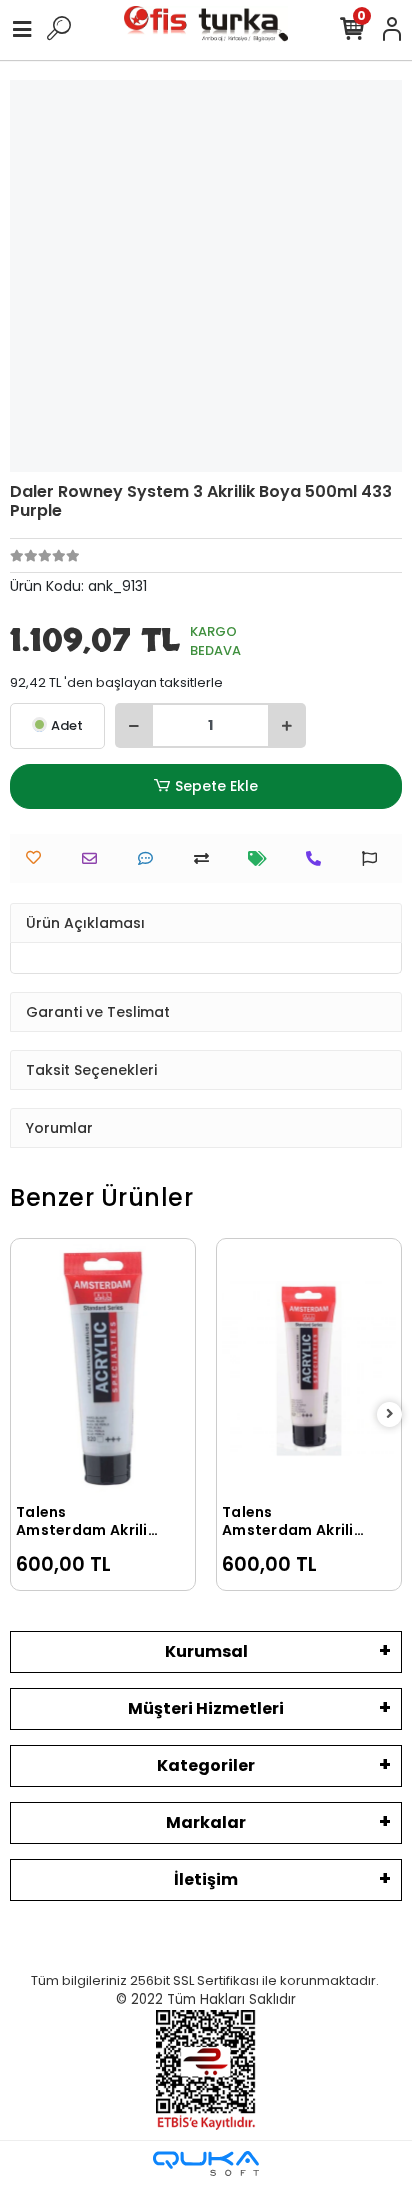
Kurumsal (206, 1651)
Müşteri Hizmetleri (206, 1708)
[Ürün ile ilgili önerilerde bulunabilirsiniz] (374, 858)
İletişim (206, 1879)
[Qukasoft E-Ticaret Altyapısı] (206, 2163)
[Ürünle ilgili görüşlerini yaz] (150, 858)
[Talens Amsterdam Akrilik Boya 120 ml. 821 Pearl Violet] (309, 1368)
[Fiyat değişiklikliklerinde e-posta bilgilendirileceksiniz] (262, 858)
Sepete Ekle (216, 786)
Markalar (206, 1822)
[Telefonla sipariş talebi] (318, 858)
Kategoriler (206, 1765)
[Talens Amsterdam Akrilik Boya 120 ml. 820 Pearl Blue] (103, 1368)
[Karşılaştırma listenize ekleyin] (206, 858)
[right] (390, 1414)
